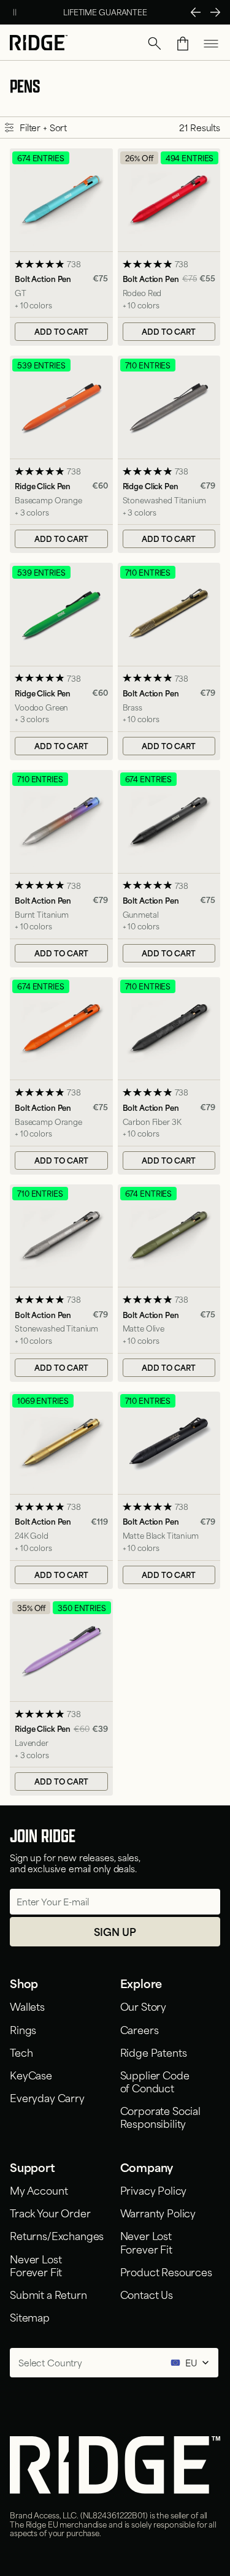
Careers (140, 2029)
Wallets (27, 2006)
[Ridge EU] (39, 44)
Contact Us (147, 2294)
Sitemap (30, 2317)
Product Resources (166, 2271)
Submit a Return (48, 2294)
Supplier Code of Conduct (155, 2081)
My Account (39, 2190)
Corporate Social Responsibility (160, 2117)
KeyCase (31, 2075)
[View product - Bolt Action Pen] (61, 247)
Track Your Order (50, 2212)
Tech (21, 2052)
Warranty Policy (158, 2212)
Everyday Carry (47, 2097)
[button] (155, 44)
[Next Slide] (215, 12)
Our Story (144, 2006)
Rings (23, 2029)
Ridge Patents (154, 2052)
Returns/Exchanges (57, 2235)
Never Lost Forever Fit (36, 2265)
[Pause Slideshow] (15, 12)
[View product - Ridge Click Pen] (61, 454)
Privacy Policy (154, 2190)
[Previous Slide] (196, 12)
